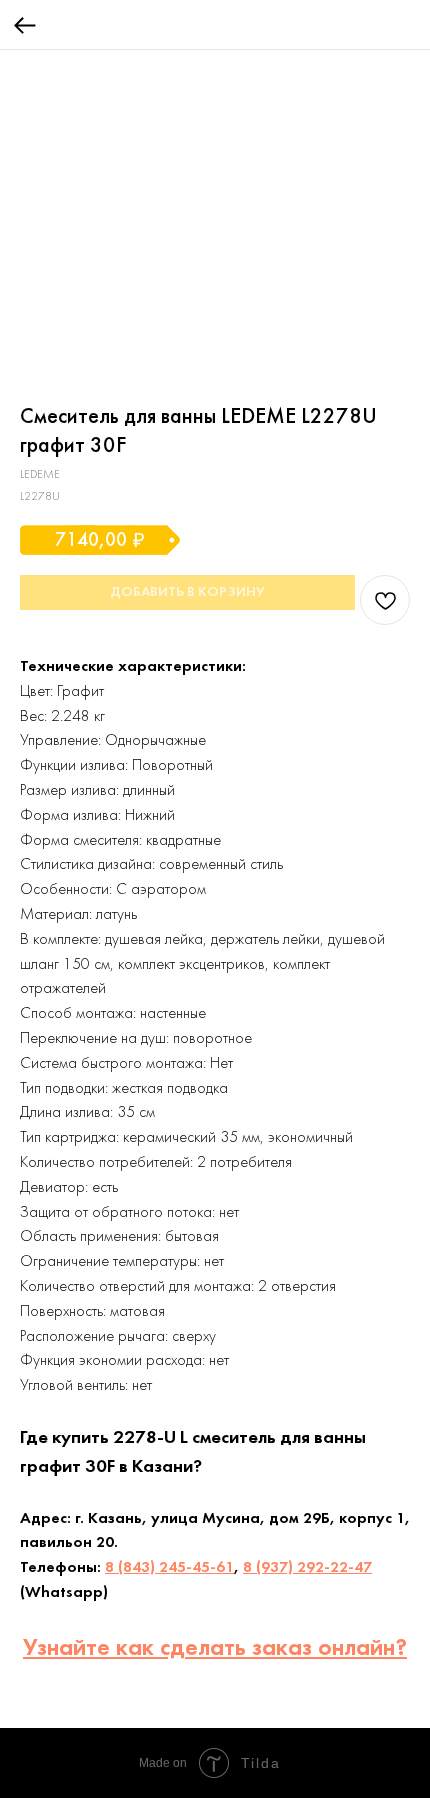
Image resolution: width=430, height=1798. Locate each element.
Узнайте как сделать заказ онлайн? (215, 1649)
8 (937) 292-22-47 (307, 1568)
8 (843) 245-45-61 (169, 1568)
